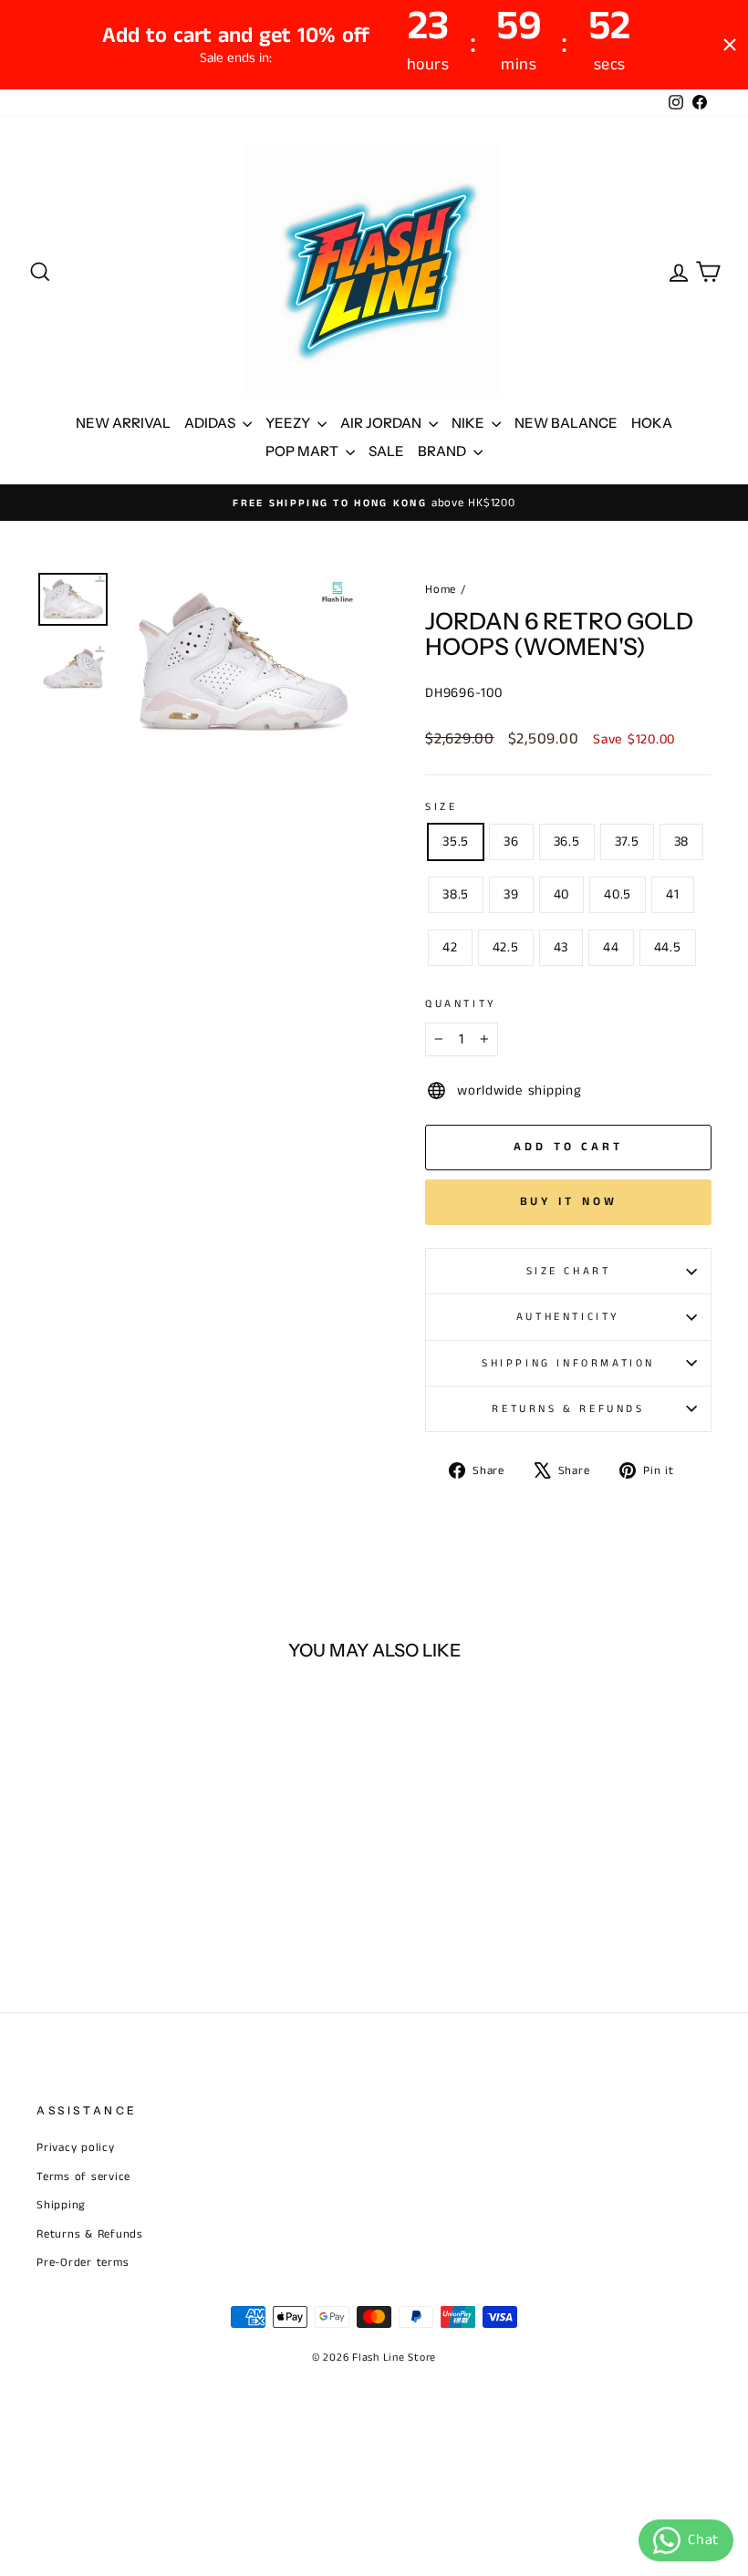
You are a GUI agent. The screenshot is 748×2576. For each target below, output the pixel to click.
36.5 (567, 841)
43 (561, 947)
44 (611, 947)
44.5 (668, 947)
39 (511, 894)
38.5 (456, 894)
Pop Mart (303, 451)
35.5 (456, 841)
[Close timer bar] (730, 45)
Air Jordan (382, 423)
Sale (386, 451)
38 (682, 841)
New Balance (566, 423)
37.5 (627, 841)
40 (562, 894)
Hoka (652, 423)
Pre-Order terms (83, 2262)
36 (511, 841)
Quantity (461, 1004)
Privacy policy (76, 2147)
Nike (469, 423)
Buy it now (569, 1202)
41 (673, 894)
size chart (569, 1271)
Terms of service (83, 2176)
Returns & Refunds (568, 1409)
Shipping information (568, 1363)
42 (450, 947)
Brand (443, 451)
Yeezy (289, 423)
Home (441, 589)
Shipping (61, 2205)
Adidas (211, 423)
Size (441, 807)
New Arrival (123, 423)
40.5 (618, 894)
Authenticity (568, 1317)
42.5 (506, 947)
